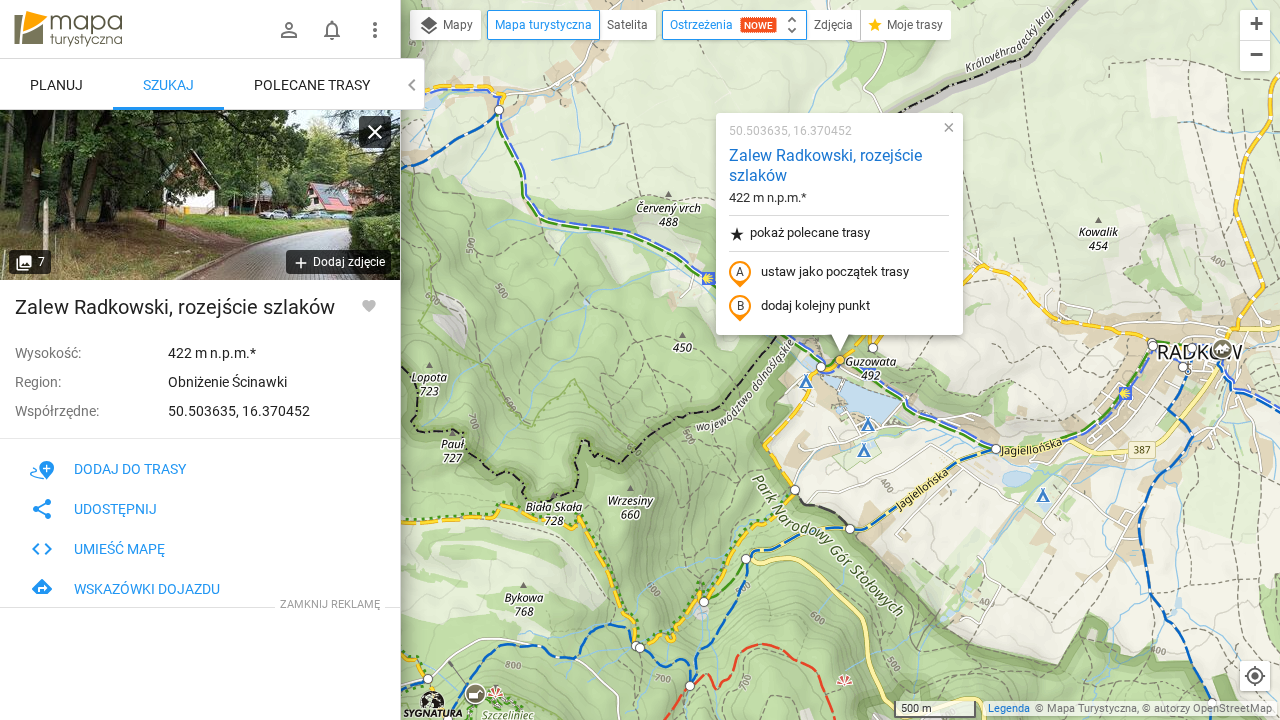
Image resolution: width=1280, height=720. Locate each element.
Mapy (456, 25)
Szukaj (168, 85)
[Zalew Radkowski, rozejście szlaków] (200, 195)
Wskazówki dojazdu (147, 589)
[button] (499, 110)
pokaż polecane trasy (810, 232)
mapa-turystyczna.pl (68, 29)
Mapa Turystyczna (1092, 708)
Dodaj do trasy (130, 469)
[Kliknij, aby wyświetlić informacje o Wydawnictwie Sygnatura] (433, 704)
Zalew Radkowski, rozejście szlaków (825, 166)
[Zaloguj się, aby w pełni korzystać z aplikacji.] (369, 305)
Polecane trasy (312, 85)
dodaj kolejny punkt (815, 305)
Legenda (1009, 708)
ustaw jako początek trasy (835, 271)
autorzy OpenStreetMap (1213, 708)
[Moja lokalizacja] (1255, 676)
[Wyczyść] (375, 132)
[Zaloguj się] (289, 30)
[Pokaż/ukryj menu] (375, 30)
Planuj (56, 85)
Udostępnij (115, 509)
